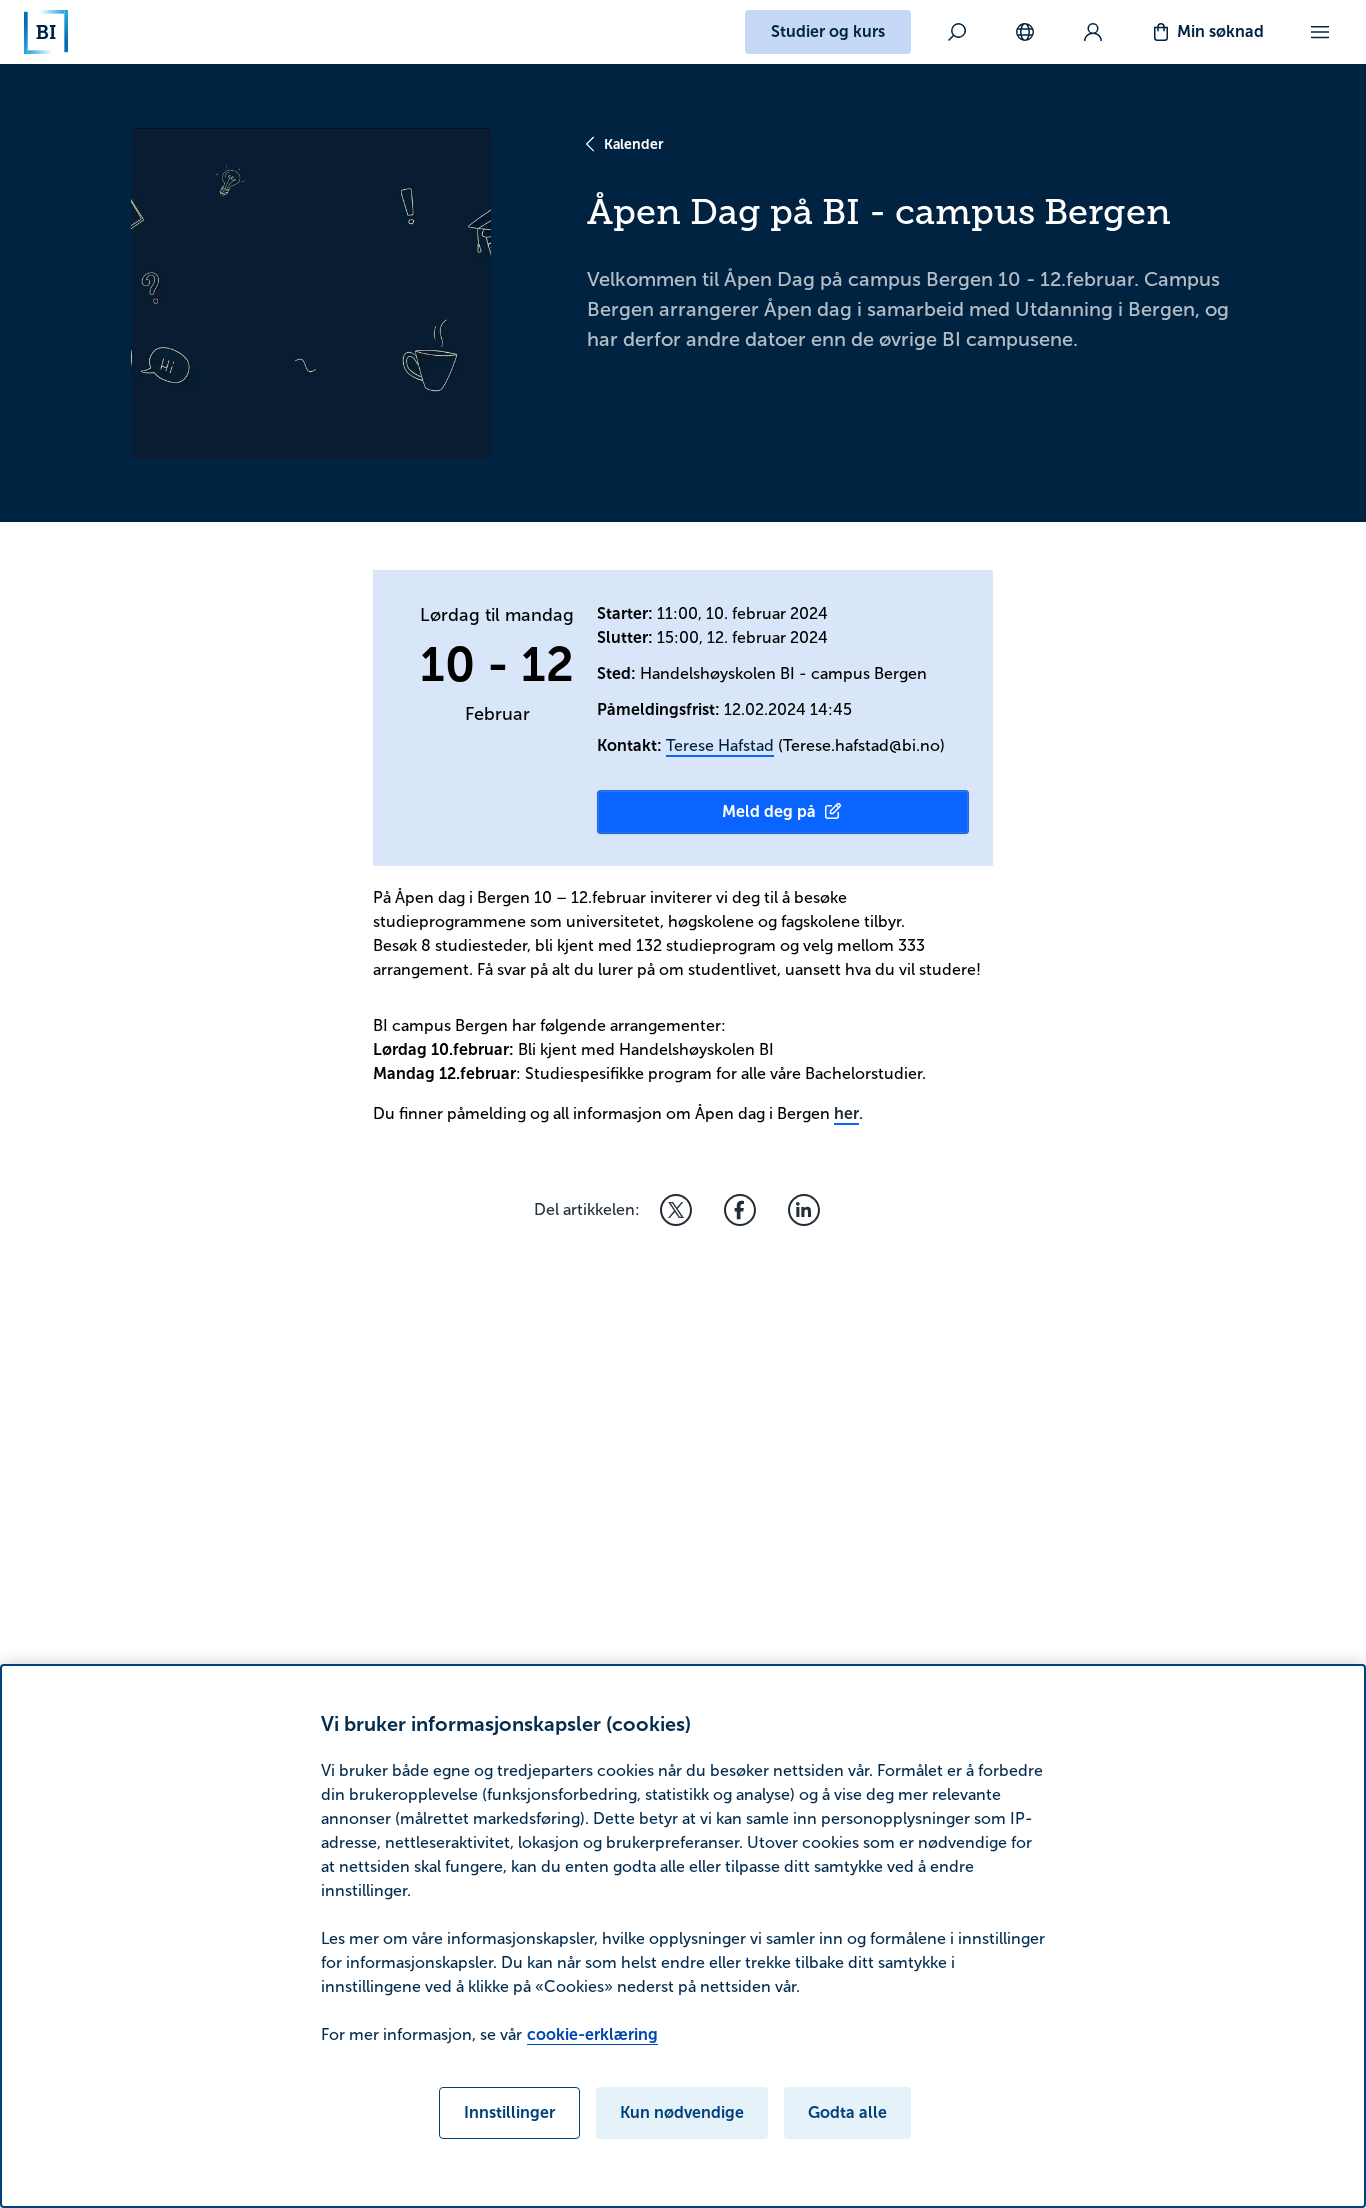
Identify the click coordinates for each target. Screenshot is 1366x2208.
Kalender (634, 144)
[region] (683, 1936)
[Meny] (1320, 32)
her (846, 1113)
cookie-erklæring (592, 2034)
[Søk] (957, 32)
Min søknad (1220, 31)
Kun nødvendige (682, 2112)
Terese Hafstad (720, 745)
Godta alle (847, 2112)
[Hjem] (46, 32)
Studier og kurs (828, 31)
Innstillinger (509, 2112)
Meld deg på (769, 811)
